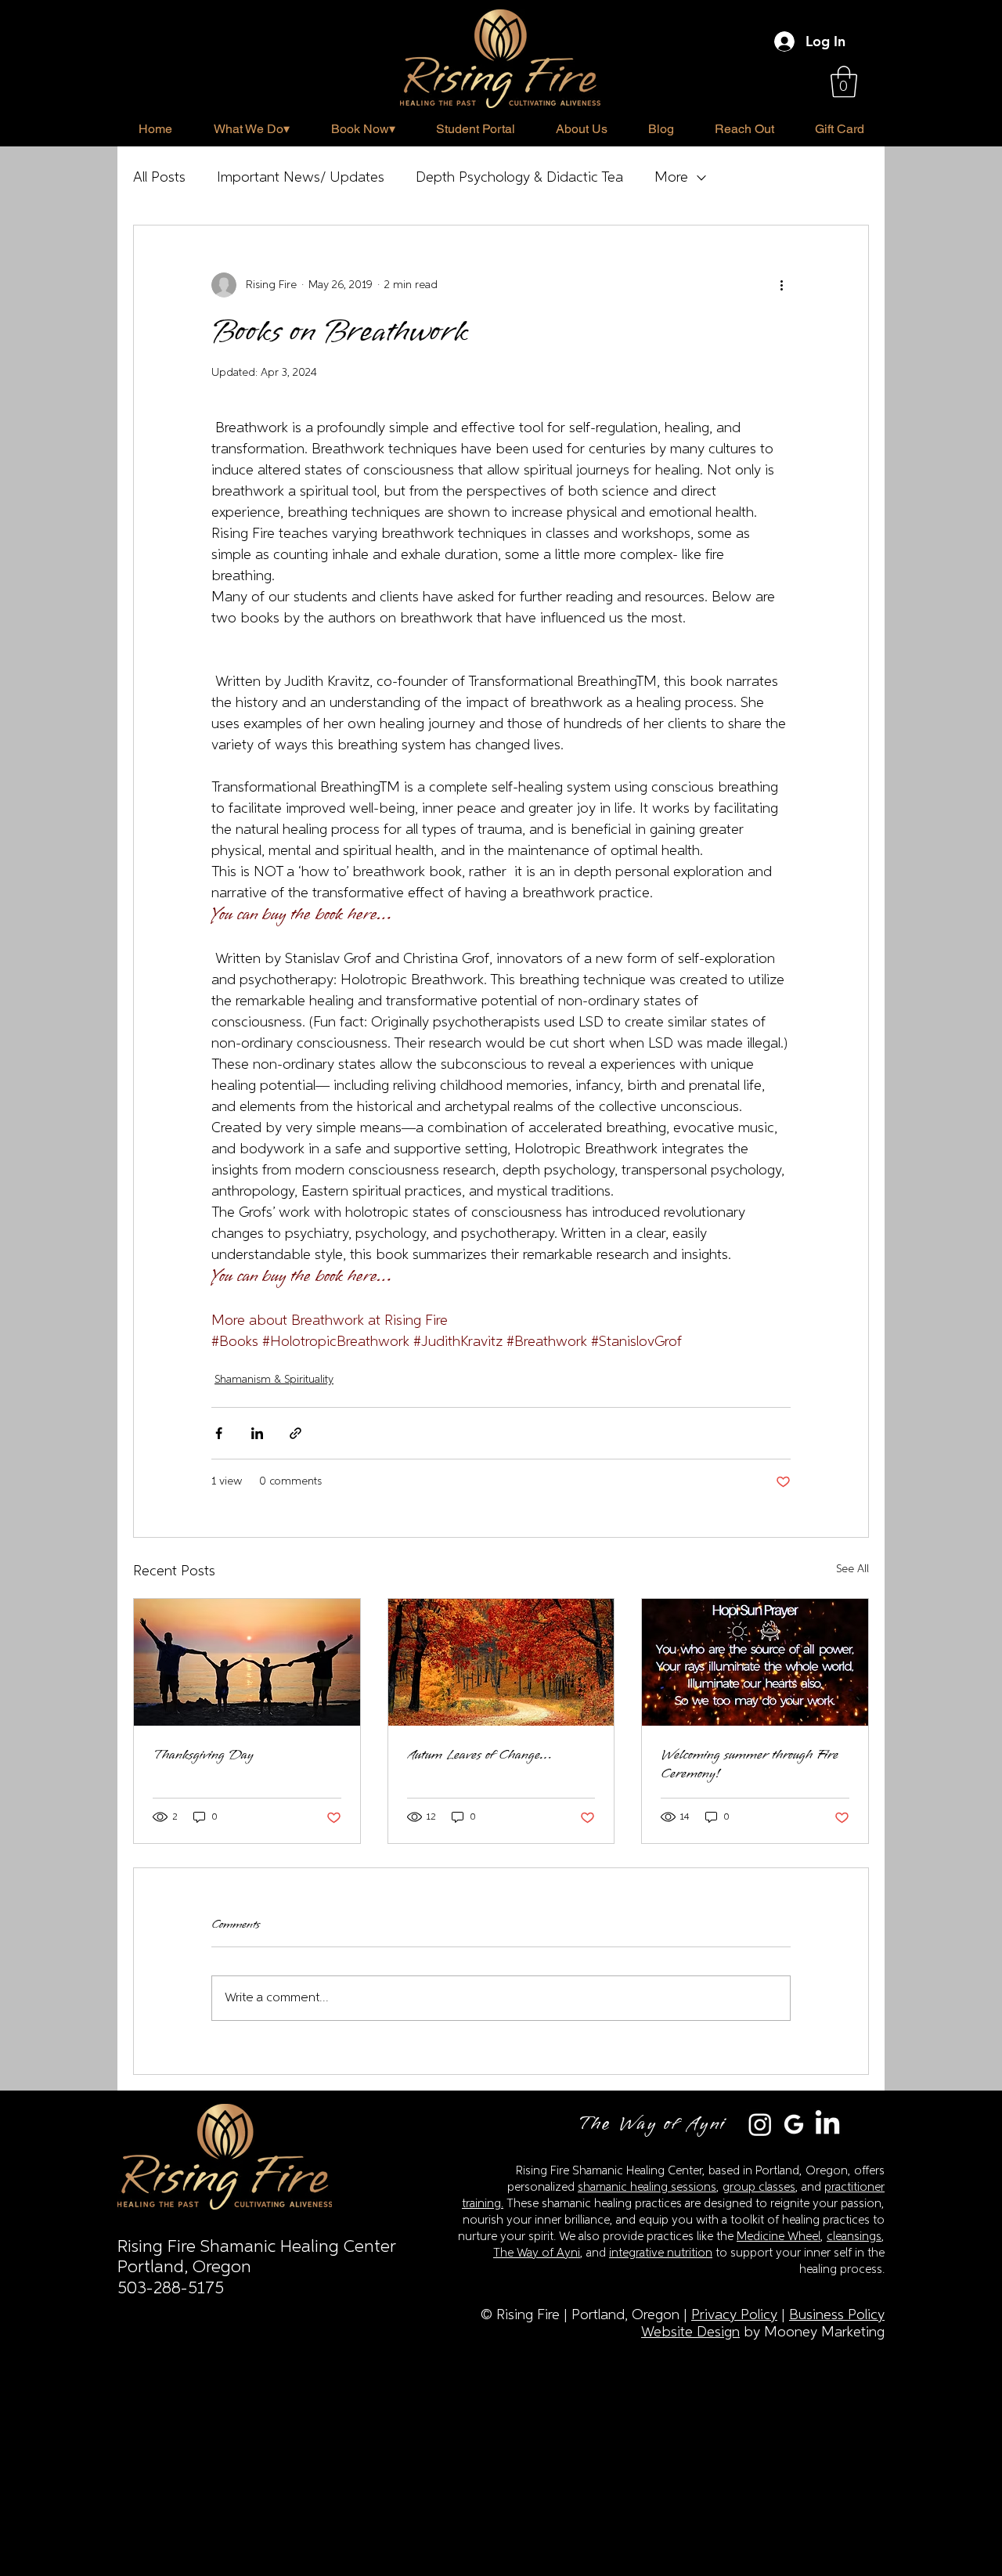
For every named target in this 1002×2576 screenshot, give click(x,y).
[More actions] (781, 285)
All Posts (159, 178)
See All (852, 1569)
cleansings (854, 2237)
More (671, 178)
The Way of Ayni (537, 2253)
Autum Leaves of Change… (479, 1755)
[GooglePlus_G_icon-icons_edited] (794, 2124)
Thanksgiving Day (203, 1755)
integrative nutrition (661, 2253)
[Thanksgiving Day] (247, 1662)
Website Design (690, 2332)
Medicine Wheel (779, 2237)
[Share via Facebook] (219, 1433)
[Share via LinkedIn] (257, 1433)
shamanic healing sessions (647, 2187)
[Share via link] (296, 1433)
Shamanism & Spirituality (274, 1380)
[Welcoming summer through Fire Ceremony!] (755, 1662)
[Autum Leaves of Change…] (501, 1662)
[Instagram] (760, 2124)
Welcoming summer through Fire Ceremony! (750, 1764)
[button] (844, 81)
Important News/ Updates (301, 178)
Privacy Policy (734, 2315)
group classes (759, 2187)
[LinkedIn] (827, 2124)
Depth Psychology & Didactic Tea (519, 178)
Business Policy (837, 2315)
